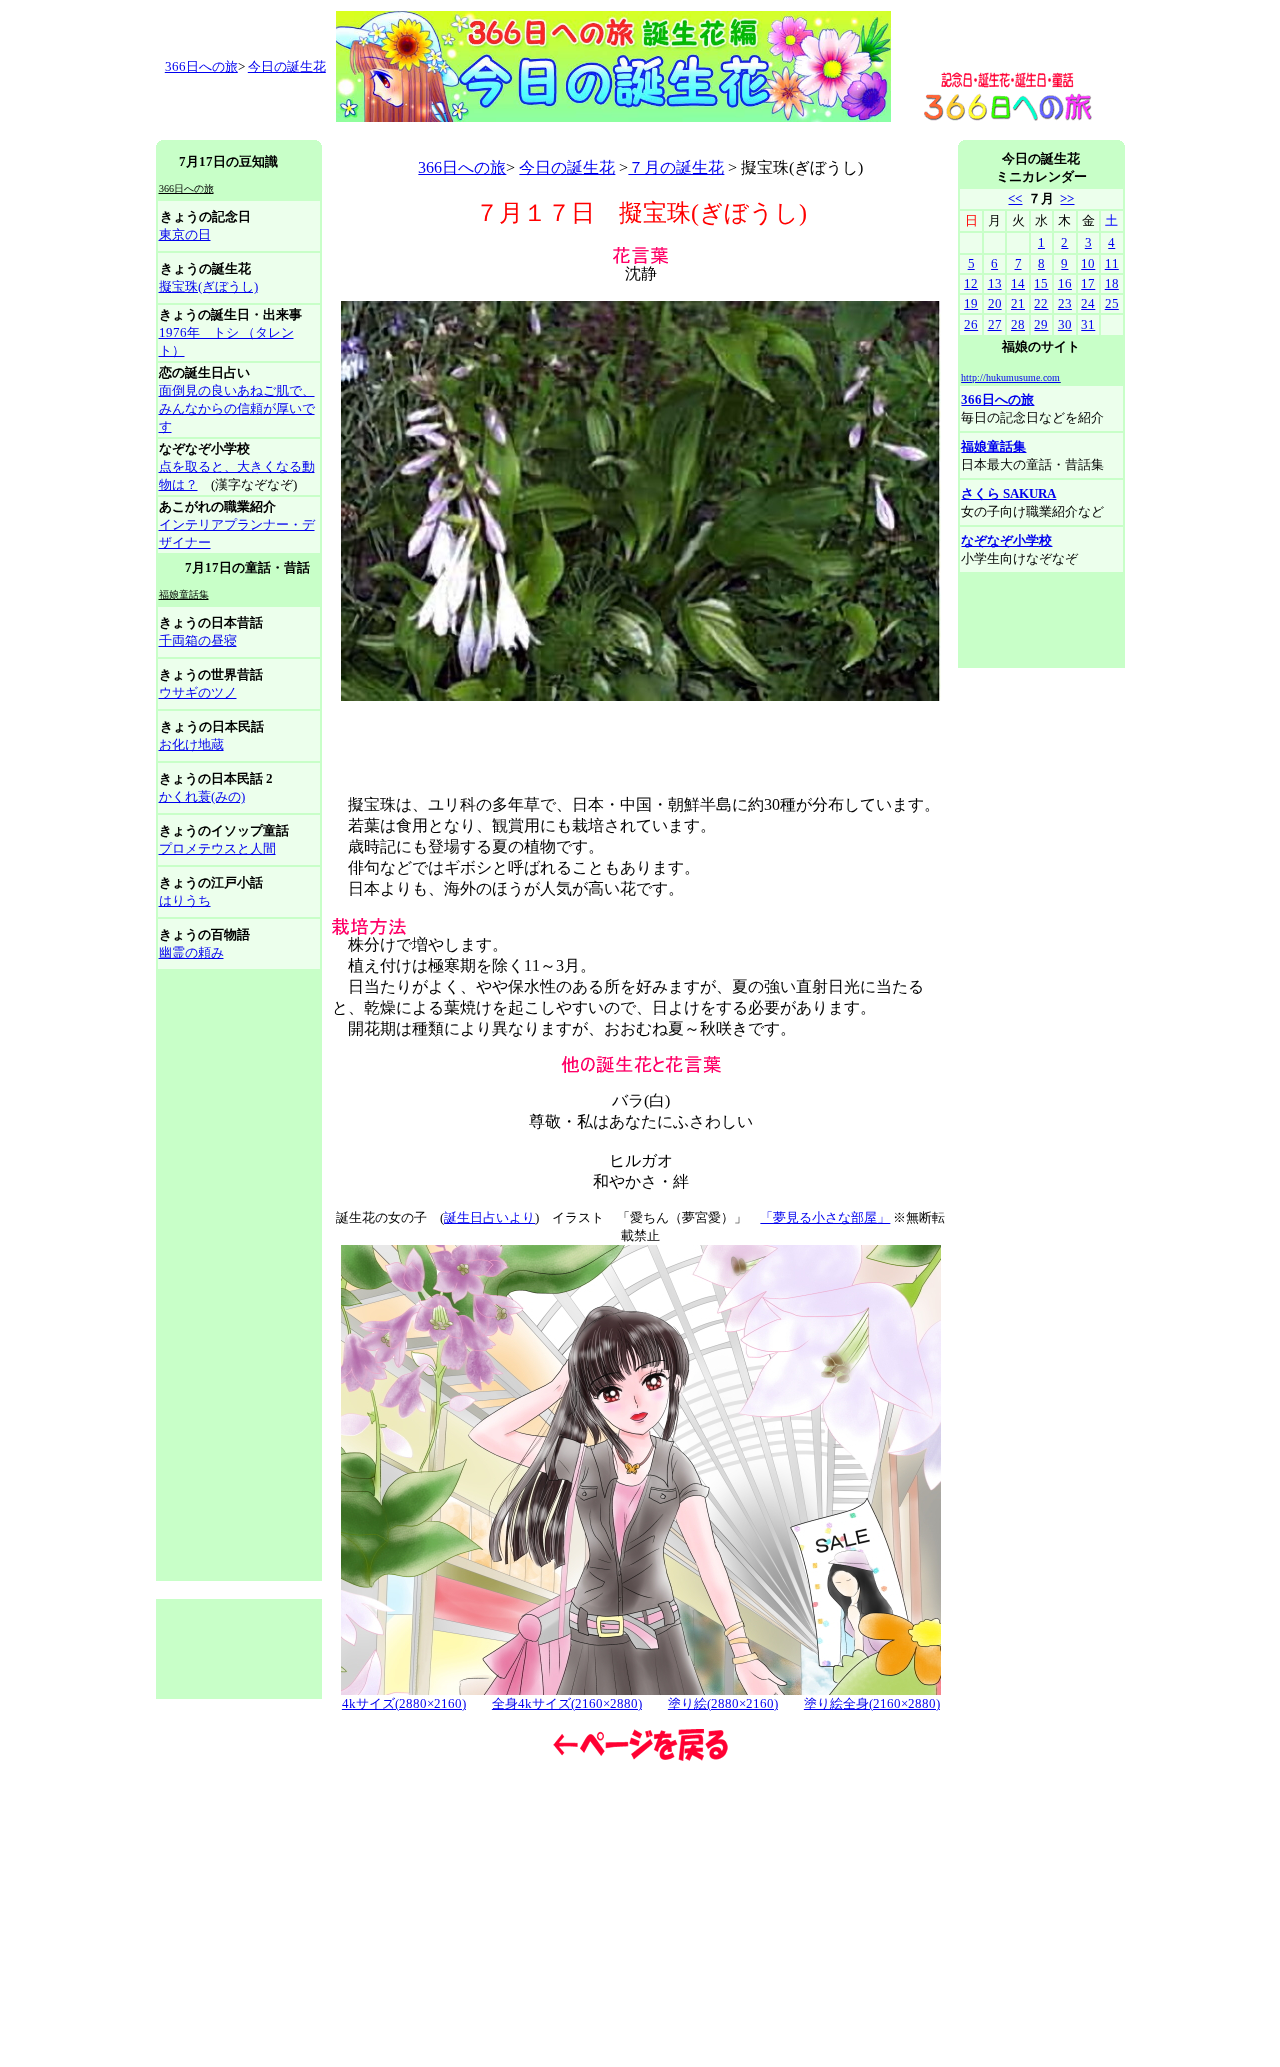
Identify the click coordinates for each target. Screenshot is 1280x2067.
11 (1112, 263)
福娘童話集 (993, 446)
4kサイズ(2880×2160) (404, 1703)
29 (1041, 324)
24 (1088, 303)
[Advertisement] (520, 132)
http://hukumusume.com (1010, 377)
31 (1088, 324)
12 (971, 283)
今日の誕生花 (287, 66)
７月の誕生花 (676, 167)
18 (1112, 283)
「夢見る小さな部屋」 (825, 1217)
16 (1065, 283)
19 (971, 303)
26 (971, 324)
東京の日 (185, 234)
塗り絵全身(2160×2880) (872, 1703)
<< (1015, 198)
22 (1041, 303)
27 (995, 324)
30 (1065, 324)
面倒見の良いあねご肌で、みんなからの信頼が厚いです (237, 408)
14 (1018, 283)
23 (1065, 303)
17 (1088, 283)
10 (1088, 263)
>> (1067, 198)
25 (1112, 303)
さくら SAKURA (1008, 493)
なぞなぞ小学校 (1006, 540)
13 (995, 283)
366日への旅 (462, 167)
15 (1041, 283)
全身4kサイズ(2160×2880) (567, 1703)
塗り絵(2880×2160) (723, 1703)
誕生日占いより (489, 1217)
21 (1018, 303)
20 (995, 303)
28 (1018, 324)
